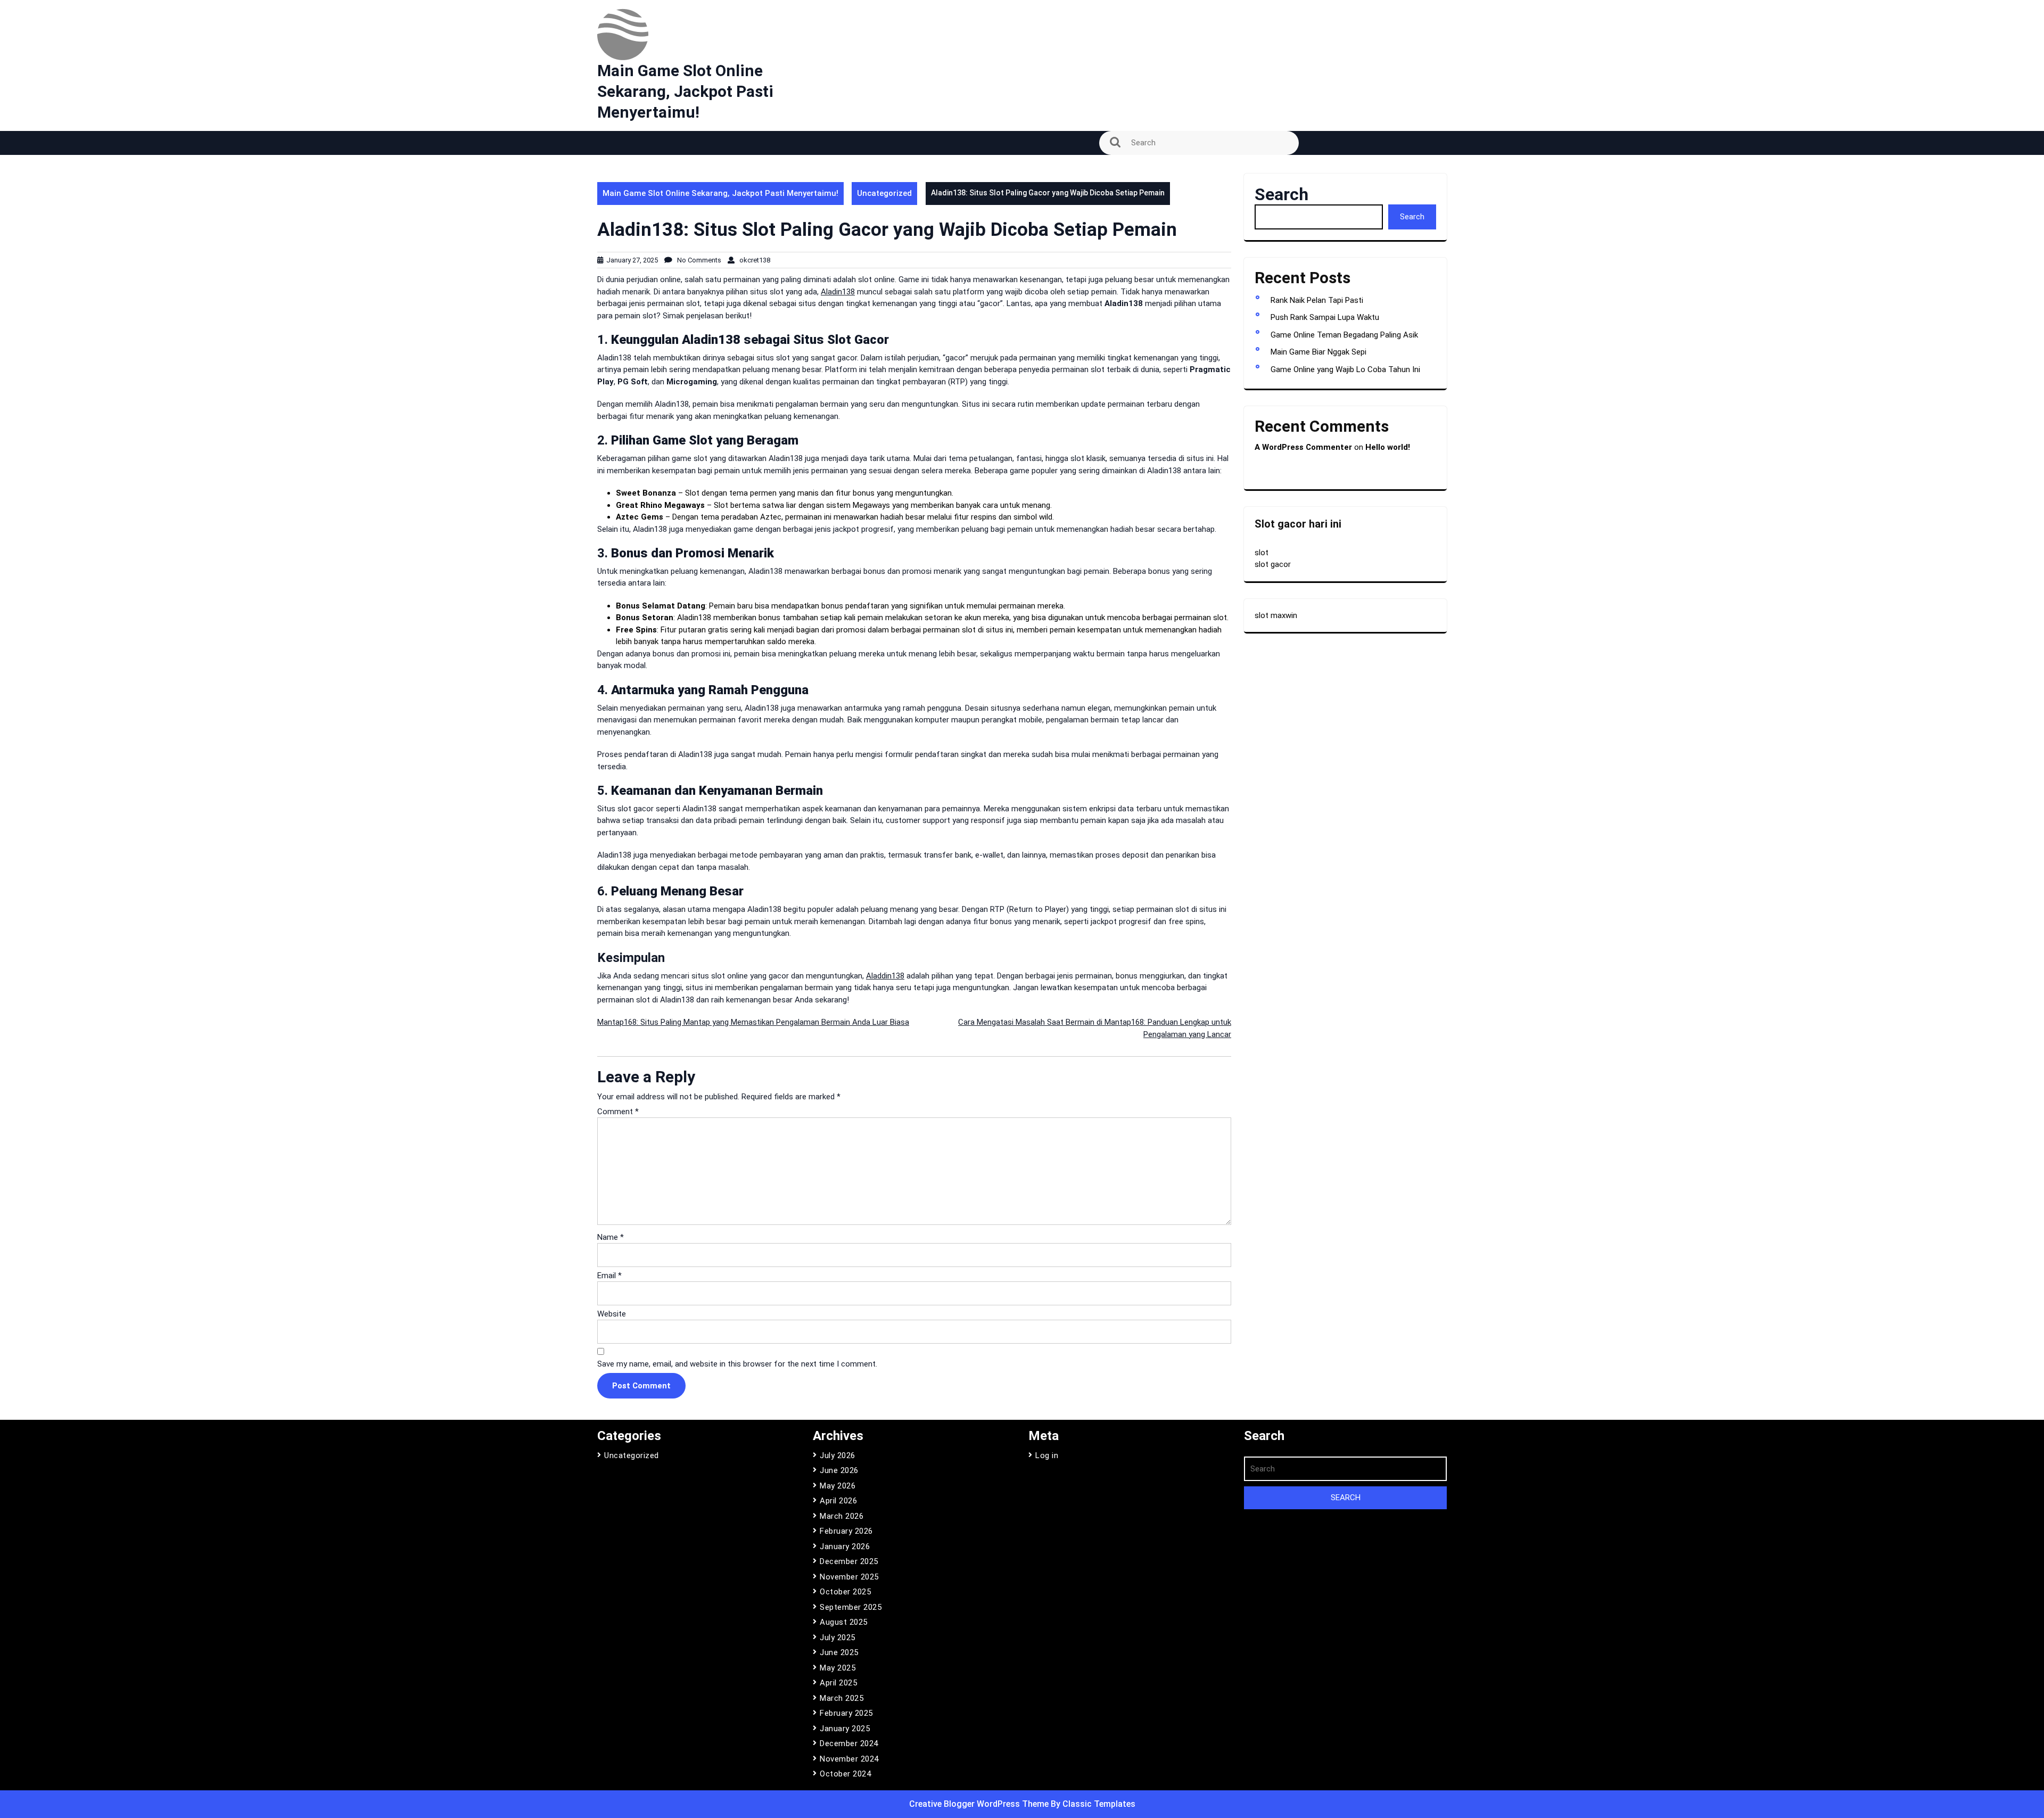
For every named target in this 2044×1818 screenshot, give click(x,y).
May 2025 (838, 1668)
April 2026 (838, 1501)
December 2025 (849, 1561)
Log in (1047, 1455)
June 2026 (839, 1470)
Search (1281, 194)
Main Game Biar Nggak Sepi (1318, 352)
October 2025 (845, 1592)
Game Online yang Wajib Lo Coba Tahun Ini (1345, 369)
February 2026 (846, 1531)
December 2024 (849, 1743)
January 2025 (845, 1729)
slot (1262, 553)
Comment (618, 1112)
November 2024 (849, 1759)
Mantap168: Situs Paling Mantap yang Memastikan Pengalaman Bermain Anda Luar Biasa (753, 1022)
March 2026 (842, 1516)
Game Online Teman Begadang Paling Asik (1344, 335)
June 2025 (839, 1652)
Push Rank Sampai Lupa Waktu (1325, 317)
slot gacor (1273, 564)
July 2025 (838, 1638)
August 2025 (844, 1622)
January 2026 (845, 1546)
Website (612, 1314)
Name (611, 1237)
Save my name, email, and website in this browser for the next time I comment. (737, 1364)
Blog (611, 168)
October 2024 (845, 1774)
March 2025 (842, 1698)
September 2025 (851, 1607)
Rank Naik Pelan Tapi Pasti (1317, 300)
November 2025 (849, 1577)
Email (609, 1276)
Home (614, 198)
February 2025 (846, 1713)
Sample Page (628, 227)
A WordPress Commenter (1303, 447)
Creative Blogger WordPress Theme (980, 1804)
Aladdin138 (885, 976)
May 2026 (838, 1486)
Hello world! (1388, 447)
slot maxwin (1276, 615)
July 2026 (838, 1455)
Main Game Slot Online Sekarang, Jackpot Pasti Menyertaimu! (685, 91)
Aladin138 (838, 292)
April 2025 (838, 1683)
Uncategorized (884, 193)
